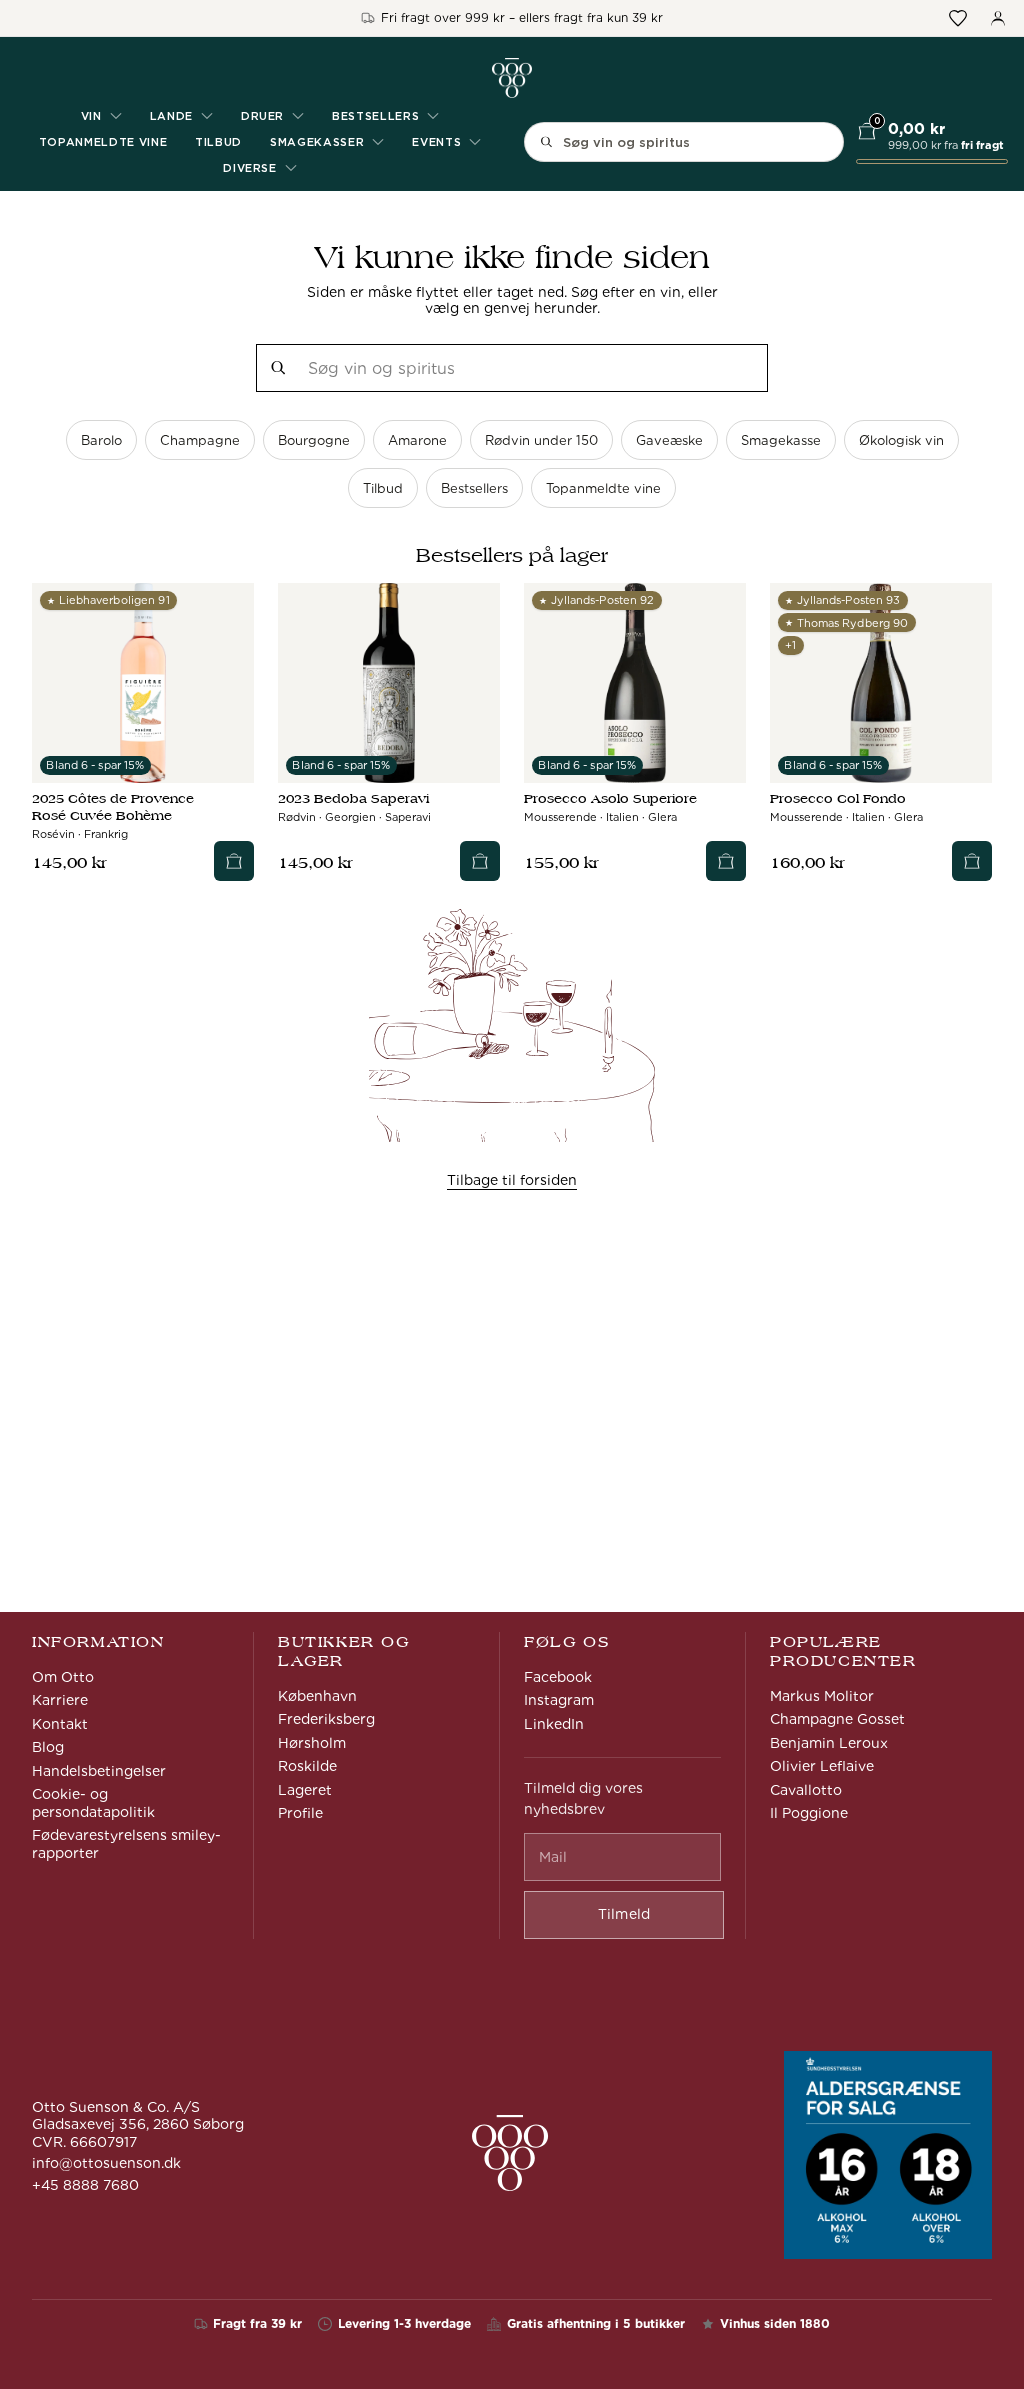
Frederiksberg (326, 1719)
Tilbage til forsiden (512, 1180)
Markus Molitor (822, 1696)
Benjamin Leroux (829, 1743)
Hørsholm (312, 1743)
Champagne (200, 440)
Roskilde (307, 1766)
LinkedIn (554, 1724)
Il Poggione (809, 1813)
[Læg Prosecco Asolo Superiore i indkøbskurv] (726, 861)
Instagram (559, 1700)
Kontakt (60, 1724)
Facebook (558, 1677)
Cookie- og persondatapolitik (93, 1803)
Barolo (101, 440)
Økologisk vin (901, 440)
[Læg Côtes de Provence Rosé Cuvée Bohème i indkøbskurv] (234, 861)
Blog (48, 1747)
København (317, 1696)
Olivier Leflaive (822, 1766)
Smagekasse (781, 440)
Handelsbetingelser (99, 1771)
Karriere (60, 1700)
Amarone (417, 440)
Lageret (305, 1790)
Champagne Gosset (837, 1719)
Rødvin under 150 (541, 440)
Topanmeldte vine (103, 142)
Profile (300, 1813)
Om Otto (63, 1677)
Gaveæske (669, 440)
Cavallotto (806, 1790)
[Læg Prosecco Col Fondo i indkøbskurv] (972, 861)
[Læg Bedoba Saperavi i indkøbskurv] (480, 861)
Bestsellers (474, 488)
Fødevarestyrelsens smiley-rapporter (126, 1844)
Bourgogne (314, 440)
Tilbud (218, 142)
